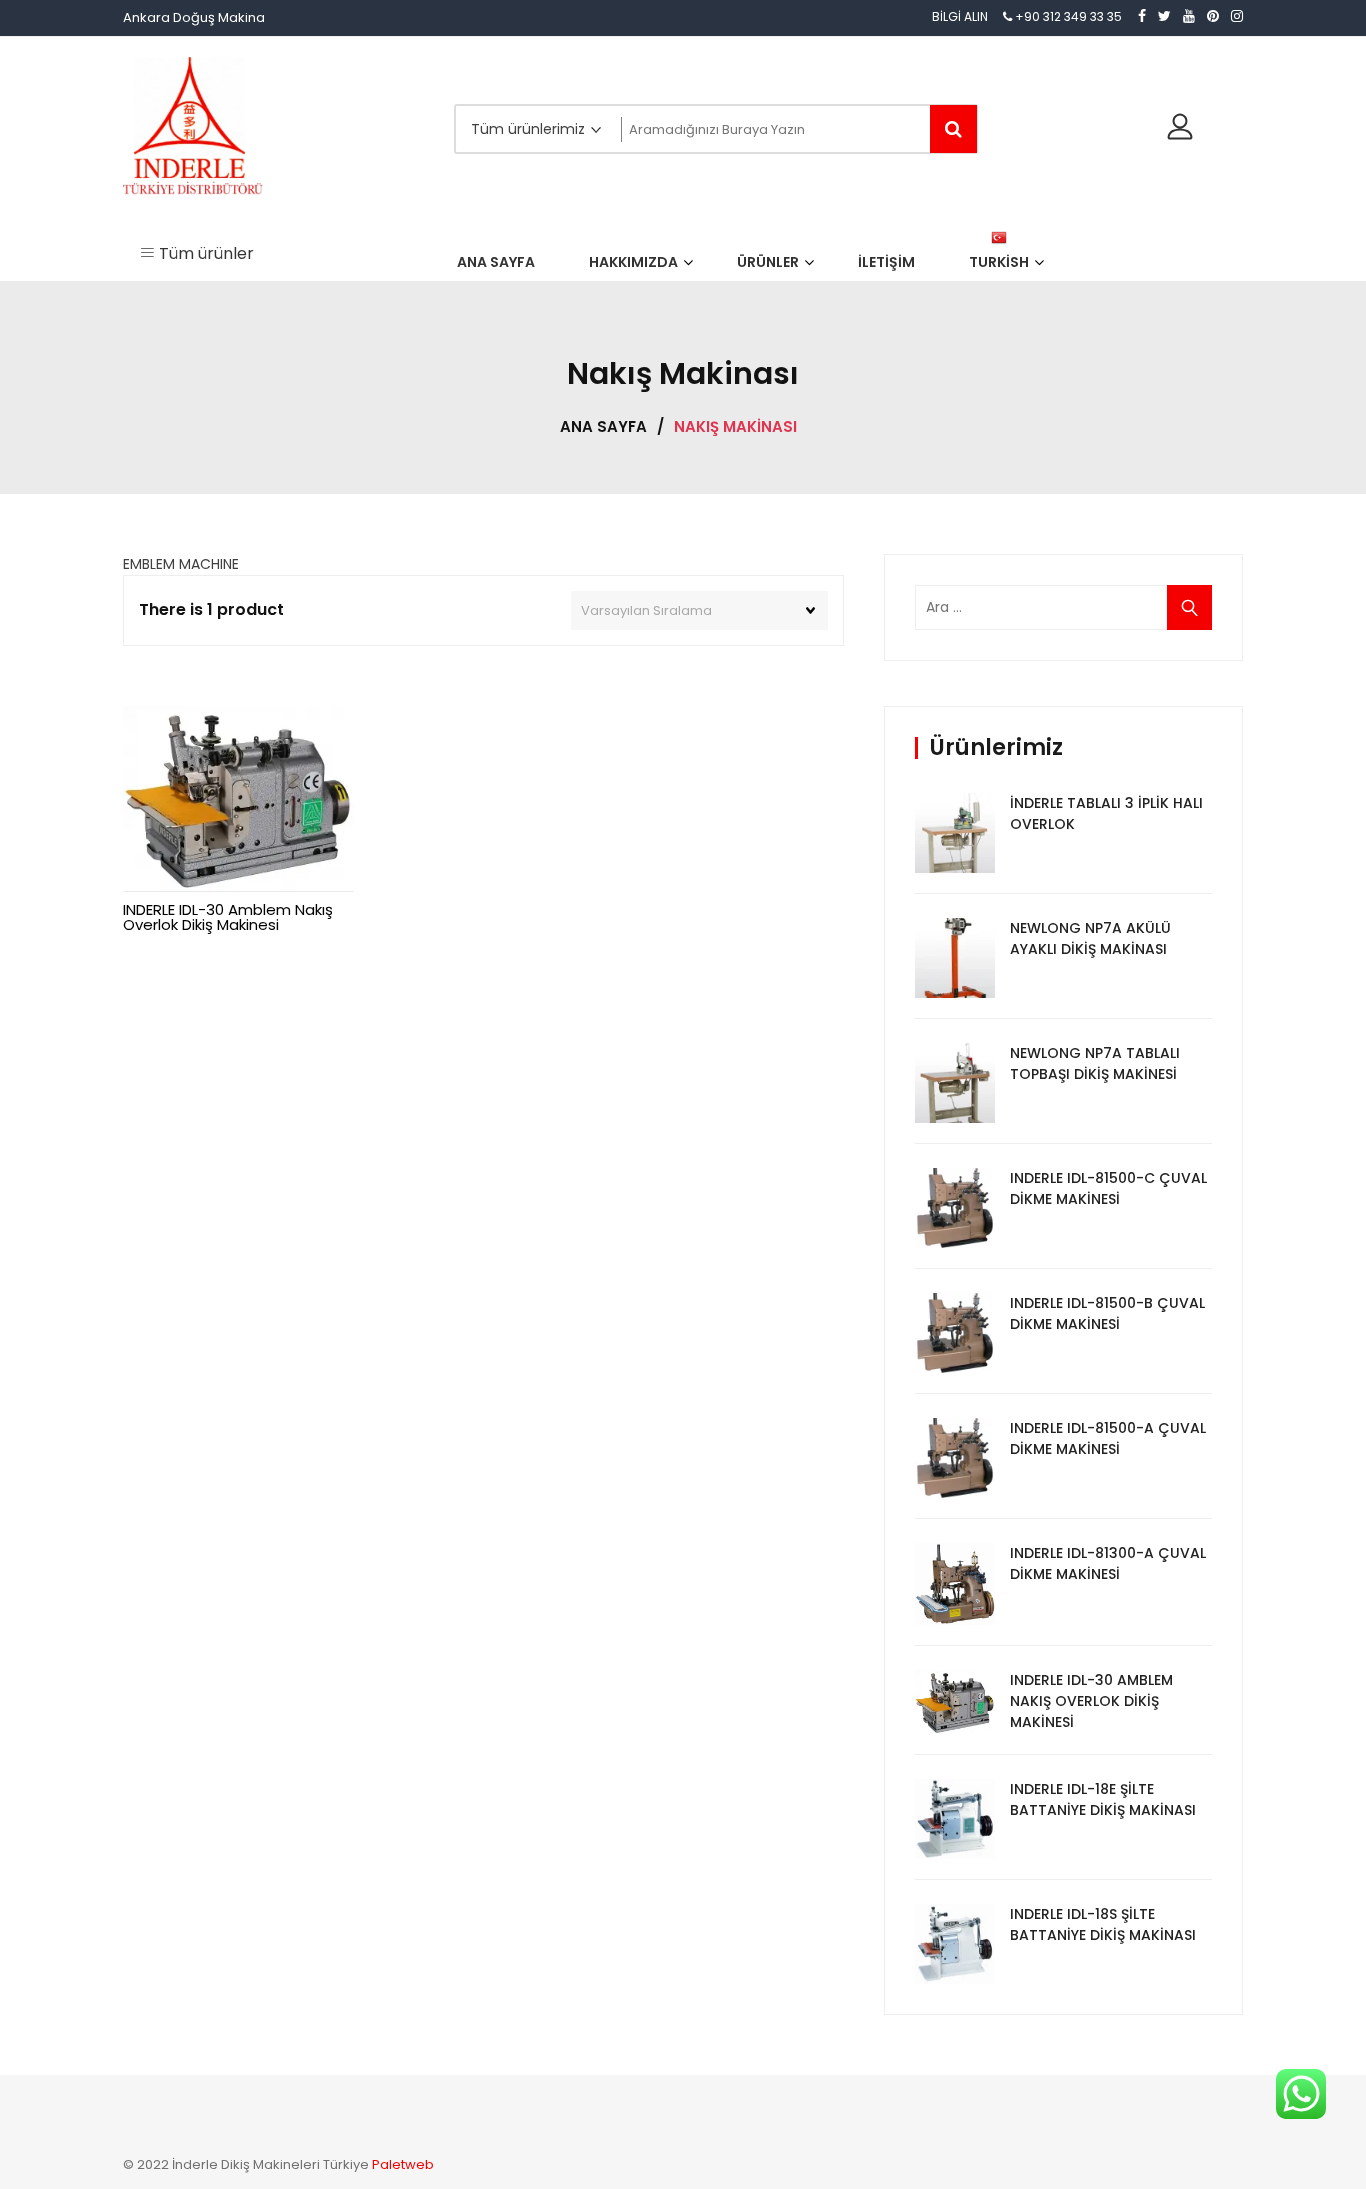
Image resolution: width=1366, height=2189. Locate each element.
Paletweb (403, 2164)
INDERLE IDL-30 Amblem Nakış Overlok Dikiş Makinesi (228, 917)
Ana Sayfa (603, 426)
